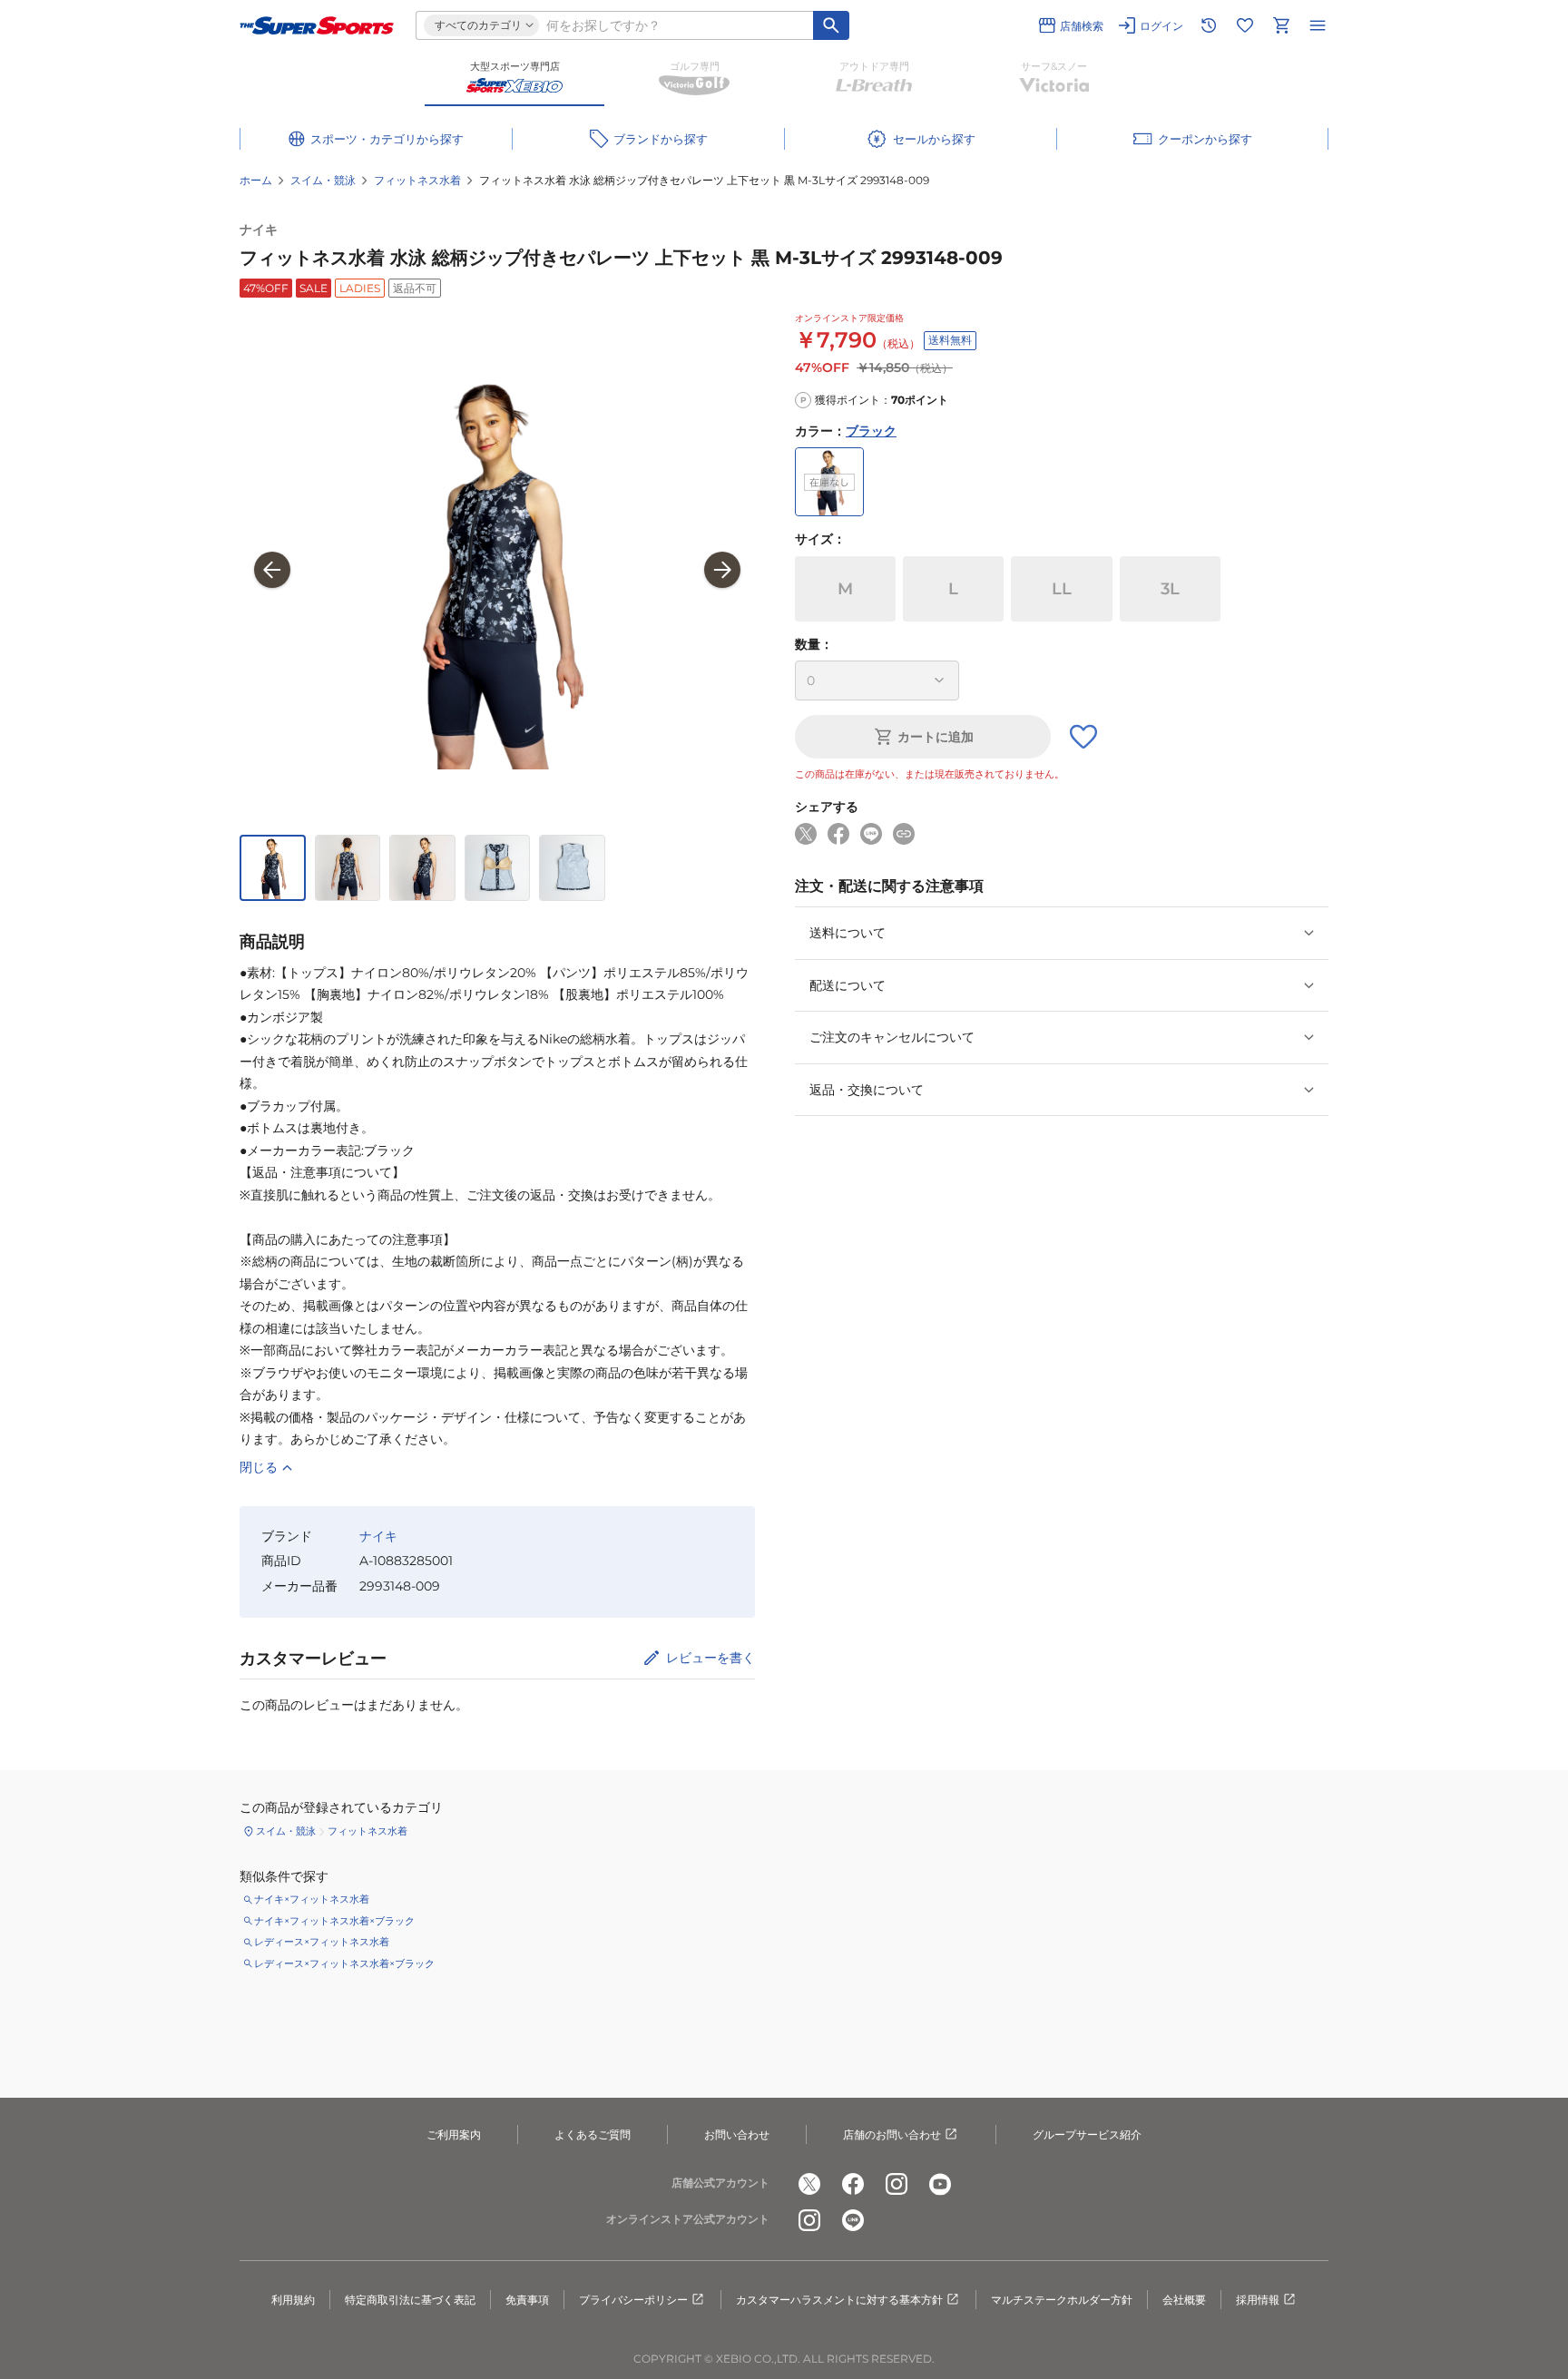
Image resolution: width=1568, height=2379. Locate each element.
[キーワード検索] (831, 25)
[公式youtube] (940, 2184)
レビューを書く (710, 1658)
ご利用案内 (454, 2134)
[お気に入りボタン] (1083, 737)
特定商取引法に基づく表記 (410, 2300)
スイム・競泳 (323, 180)
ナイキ (259, 230)
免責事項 (527, 2300)
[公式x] (809, 2184)
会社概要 (1184, 2300)
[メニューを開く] (1318, 25)
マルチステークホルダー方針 (1062, 2300)
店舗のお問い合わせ (892, 2134)
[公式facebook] (853, 2184)
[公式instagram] (897, 2184)
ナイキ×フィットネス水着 (312, 1899)
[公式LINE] (853, 2220)
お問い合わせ (737, 2134)
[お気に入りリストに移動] (1245, 25)
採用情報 (1258, 2300)
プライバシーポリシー (633, 2300)
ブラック (871, 431)
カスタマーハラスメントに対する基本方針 (839, 2300)
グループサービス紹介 (1087, 2134)
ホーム (256, 180)
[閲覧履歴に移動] (1209, 25)
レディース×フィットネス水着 (322, 1942)
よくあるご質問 (593, 2134)
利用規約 (293, 2300)
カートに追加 (936, 737)
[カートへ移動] (1281, 25)
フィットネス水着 (417, 180)
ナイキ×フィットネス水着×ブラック (334, 1921)
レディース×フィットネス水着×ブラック (344, 1963)
